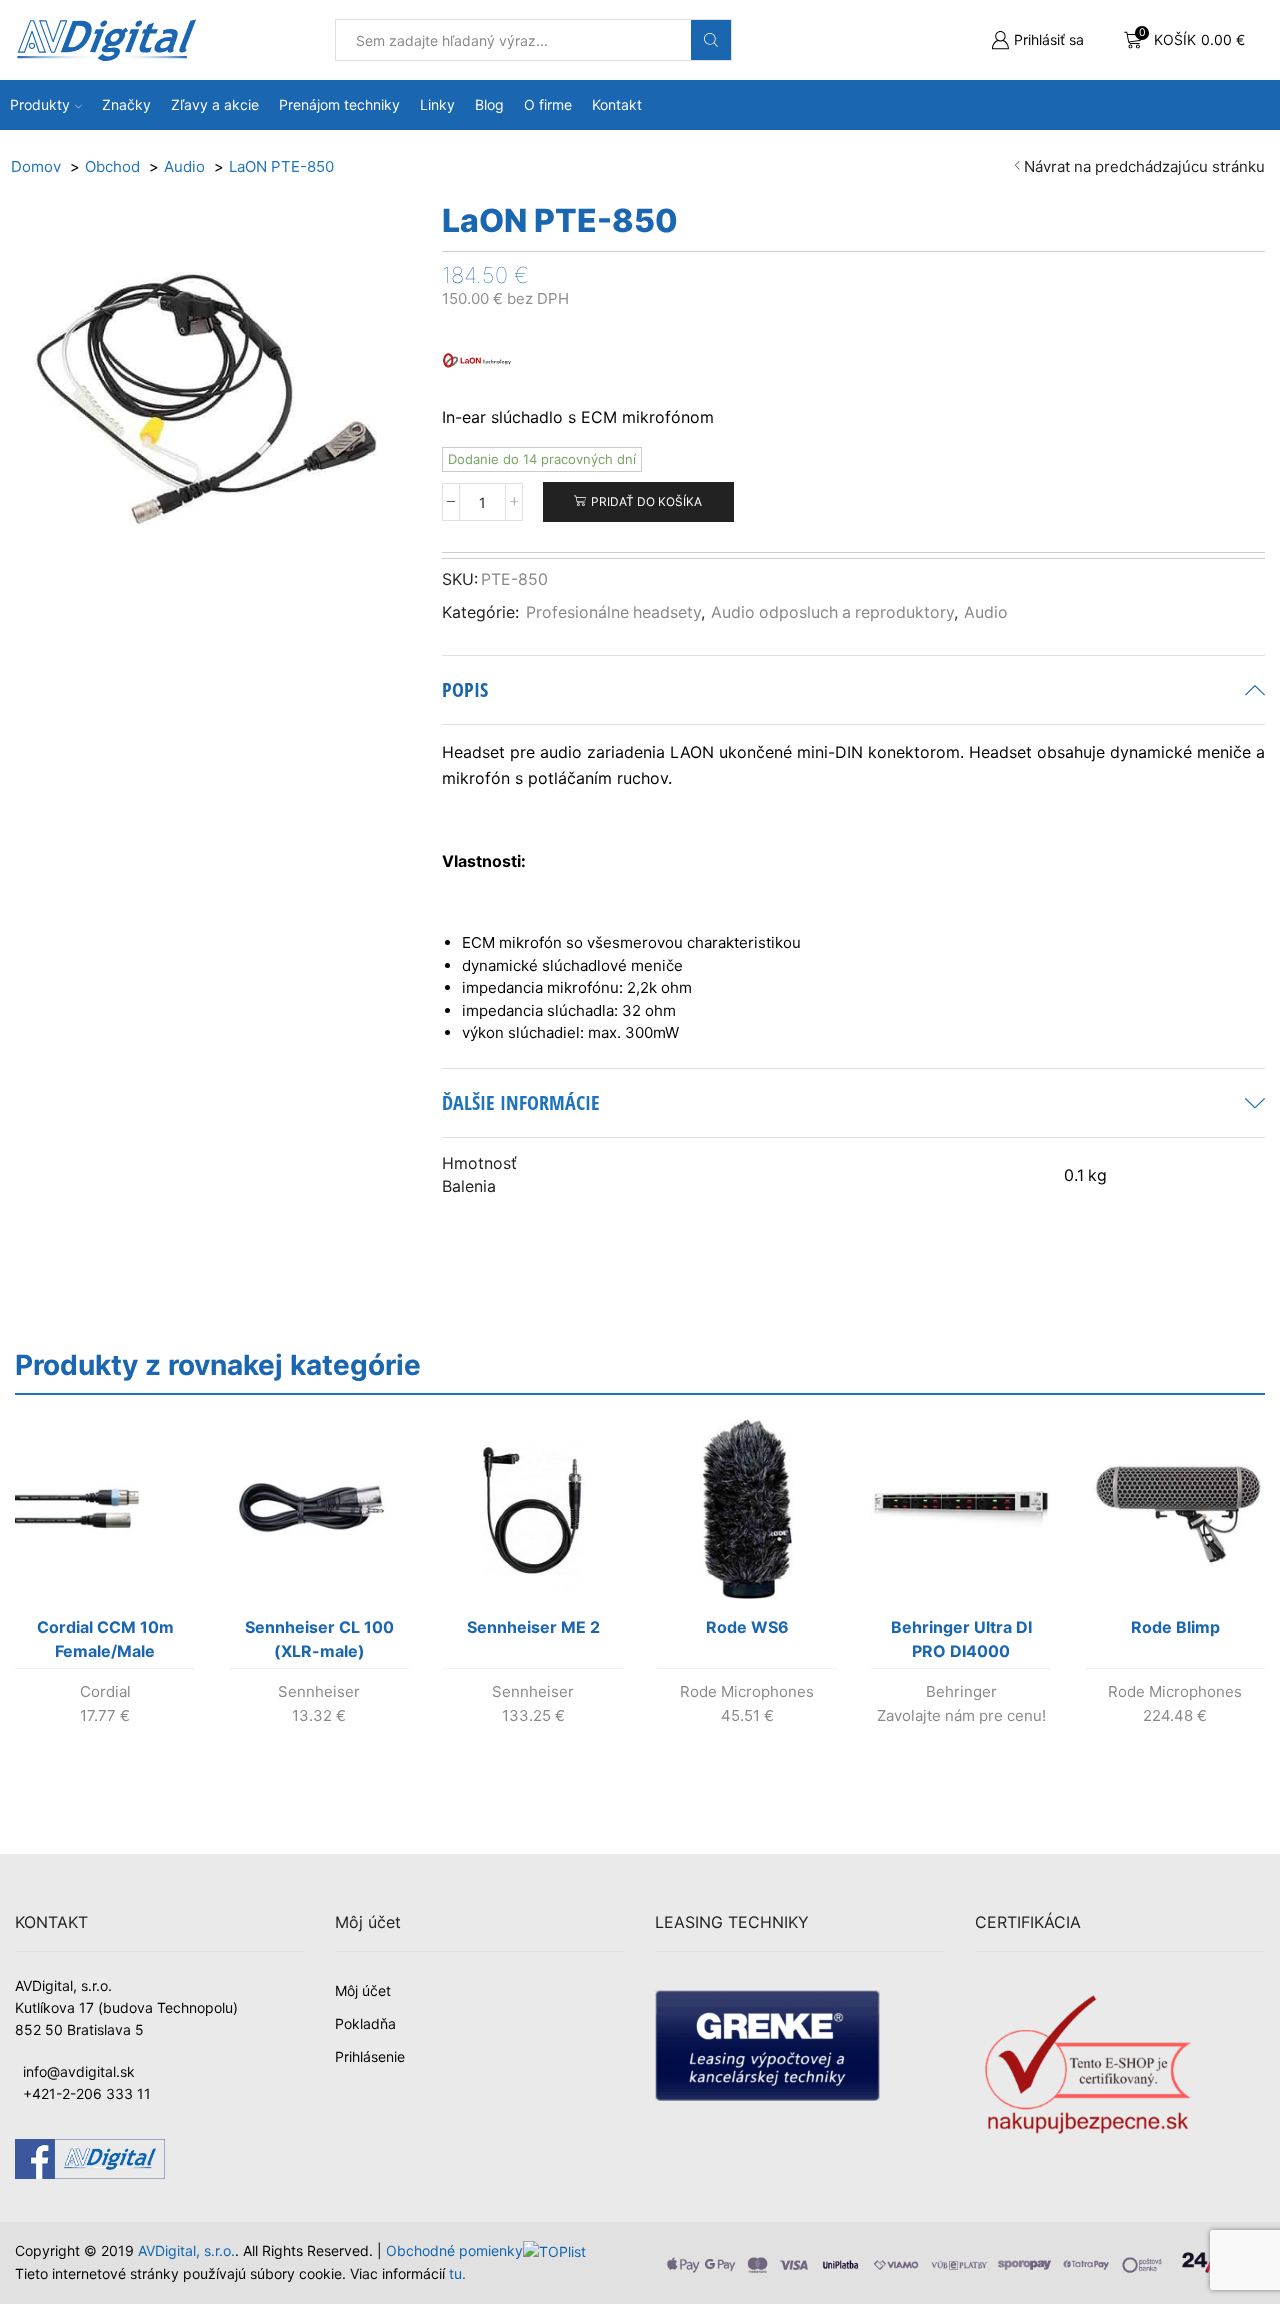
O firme (548, 104)
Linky (437, 104)
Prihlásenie (370, 2056)
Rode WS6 (747, 1627)
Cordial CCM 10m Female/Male (105, 1639)
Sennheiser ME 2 (533, 1627)
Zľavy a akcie (215, 104)
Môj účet (363, 1990)
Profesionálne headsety (613, 612)
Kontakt (617, 104)
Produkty (40, 104)
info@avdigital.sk (79, 2071)
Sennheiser (319, 1691)
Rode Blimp (1175, 1627)
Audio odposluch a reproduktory (832, 612)
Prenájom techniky (339, 104)
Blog (489, 104)
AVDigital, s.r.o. (186, 2250)
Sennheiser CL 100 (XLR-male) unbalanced (319, 1643)
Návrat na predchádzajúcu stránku (1144, 166)
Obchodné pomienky (454, 2250)
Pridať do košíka (646, 501)
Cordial (105, 1691)
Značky (126, 104)
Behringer (961, 1691)
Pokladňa (365, 2023)
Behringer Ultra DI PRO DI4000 (961, 1639)
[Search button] (711, 40)
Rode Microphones (747, 1691)
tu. (457, 2273)
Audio (986, 612)
